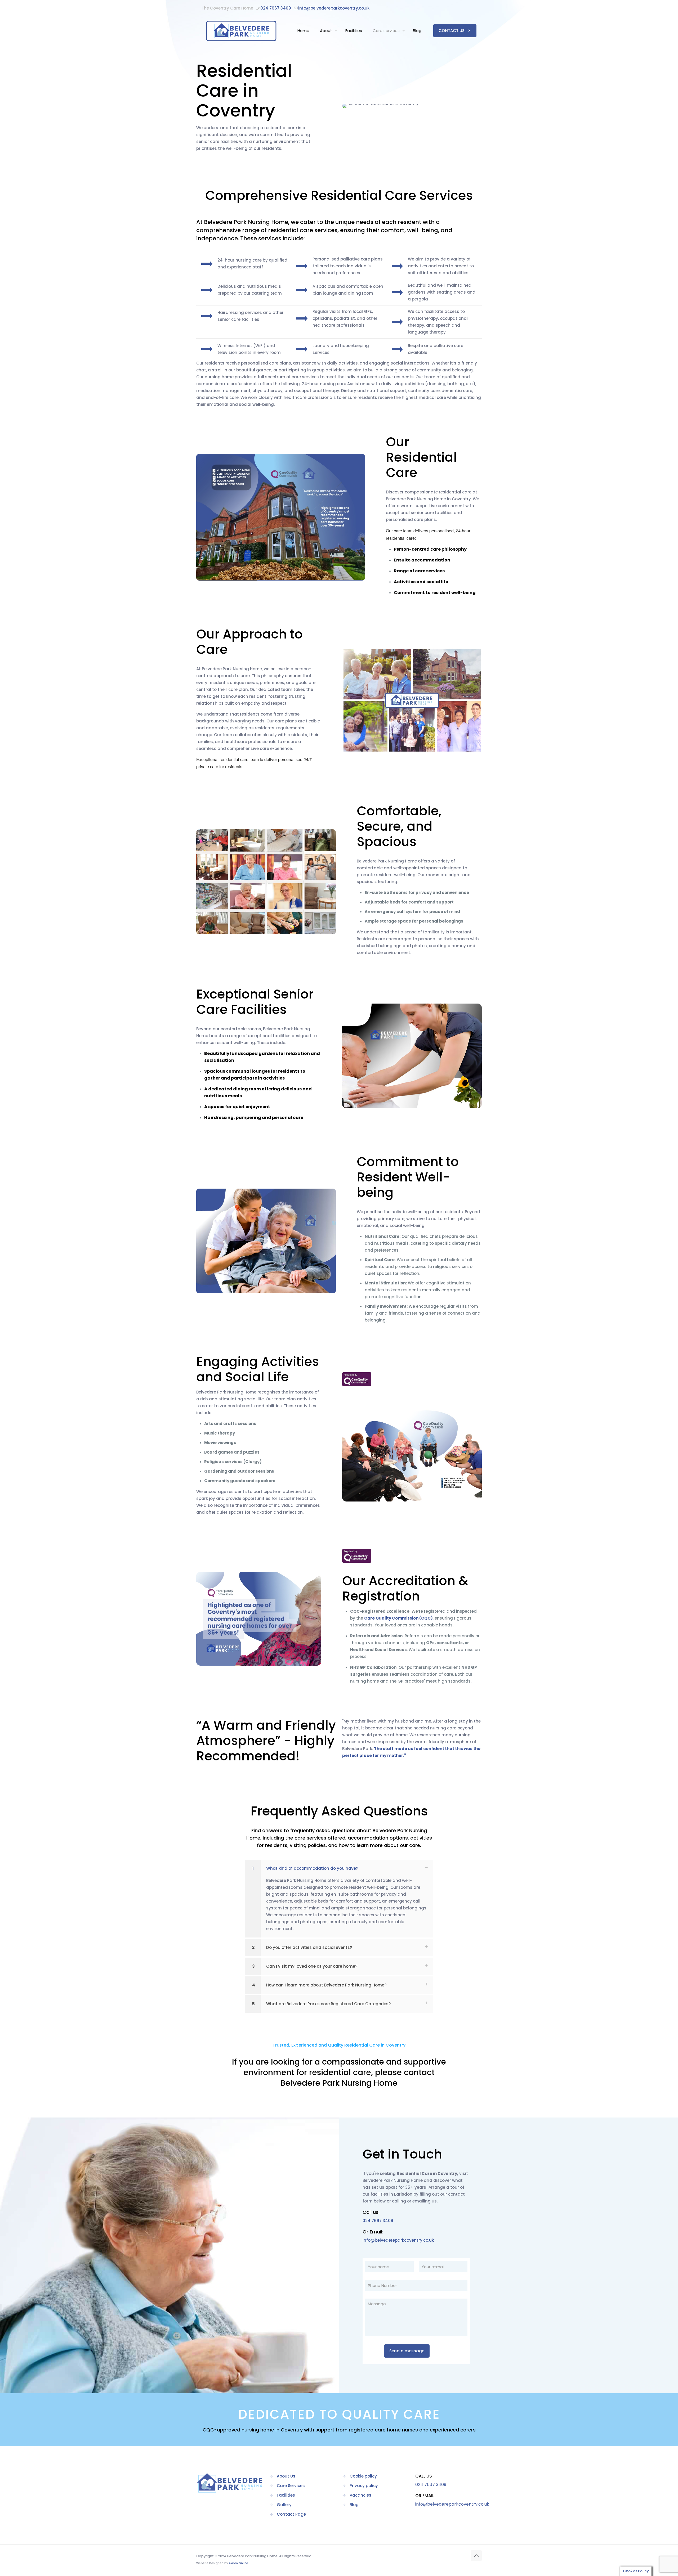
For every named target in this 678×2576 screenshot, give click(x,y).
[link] (357, 1379)
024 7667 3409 (276, 8)
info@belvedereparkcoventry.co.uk (334, 8)
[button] (339, 1899)
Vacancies (360, 2495)
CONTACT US (452, 31)
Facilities (286, 2495)
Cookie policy (363, 2476)
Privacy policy (364, 2486)
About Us (286, 2476)
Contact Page (291, 2514)
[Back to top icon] (476, 2556)
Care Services (291, 2486)
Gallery (284, 2505)
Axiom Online (238, 2563)
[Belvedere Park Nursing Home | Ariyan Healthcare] (241, 31)
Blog (354, 2505)
